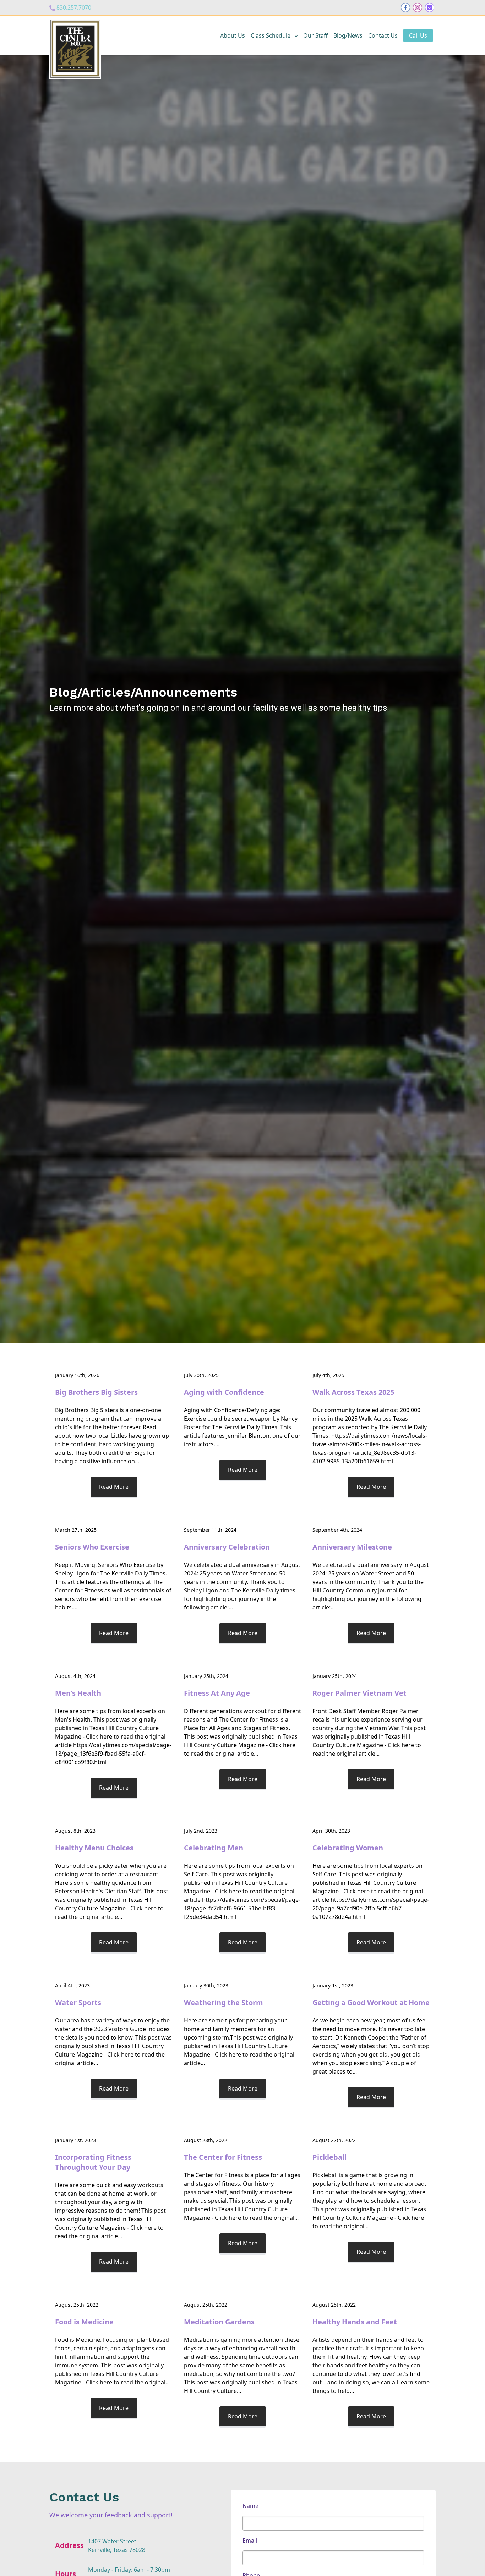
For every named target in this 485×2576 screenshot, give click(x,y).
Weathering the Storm (224, 2002)
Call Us (418, 35)
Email (250, 2541)
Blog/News (348, 35)
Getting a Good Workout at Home (371, 2002)
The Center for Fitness (223, 2157)
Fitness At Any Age (217, 1693)
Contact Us (383, 35)
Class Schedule (271, 35)
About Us (233, 35)
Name (250, 2506)
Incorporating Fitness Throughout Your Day (93, 2162)
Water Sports (78, 2002)
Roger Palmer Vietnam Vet (359, 1693)
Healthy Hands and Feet (355, 2322)
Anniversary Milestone (352, 1547)
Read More (114, 1487)
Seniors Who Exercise (92, 1547)
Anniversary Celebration (227, 1547)
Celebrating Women (348, 1848)
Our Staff (315, 35)
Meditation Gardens (219, 2322)
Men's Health (78, 1693)
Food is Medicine (84, 2322)
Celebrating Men (214, 1848)
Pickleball (329, 2157)
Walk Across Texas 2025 (353, 1392)
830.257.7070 (74, 7)
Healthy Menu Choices (94, 1848)
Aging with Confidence (224, 1392)
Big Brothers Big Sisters (96, 1392)
